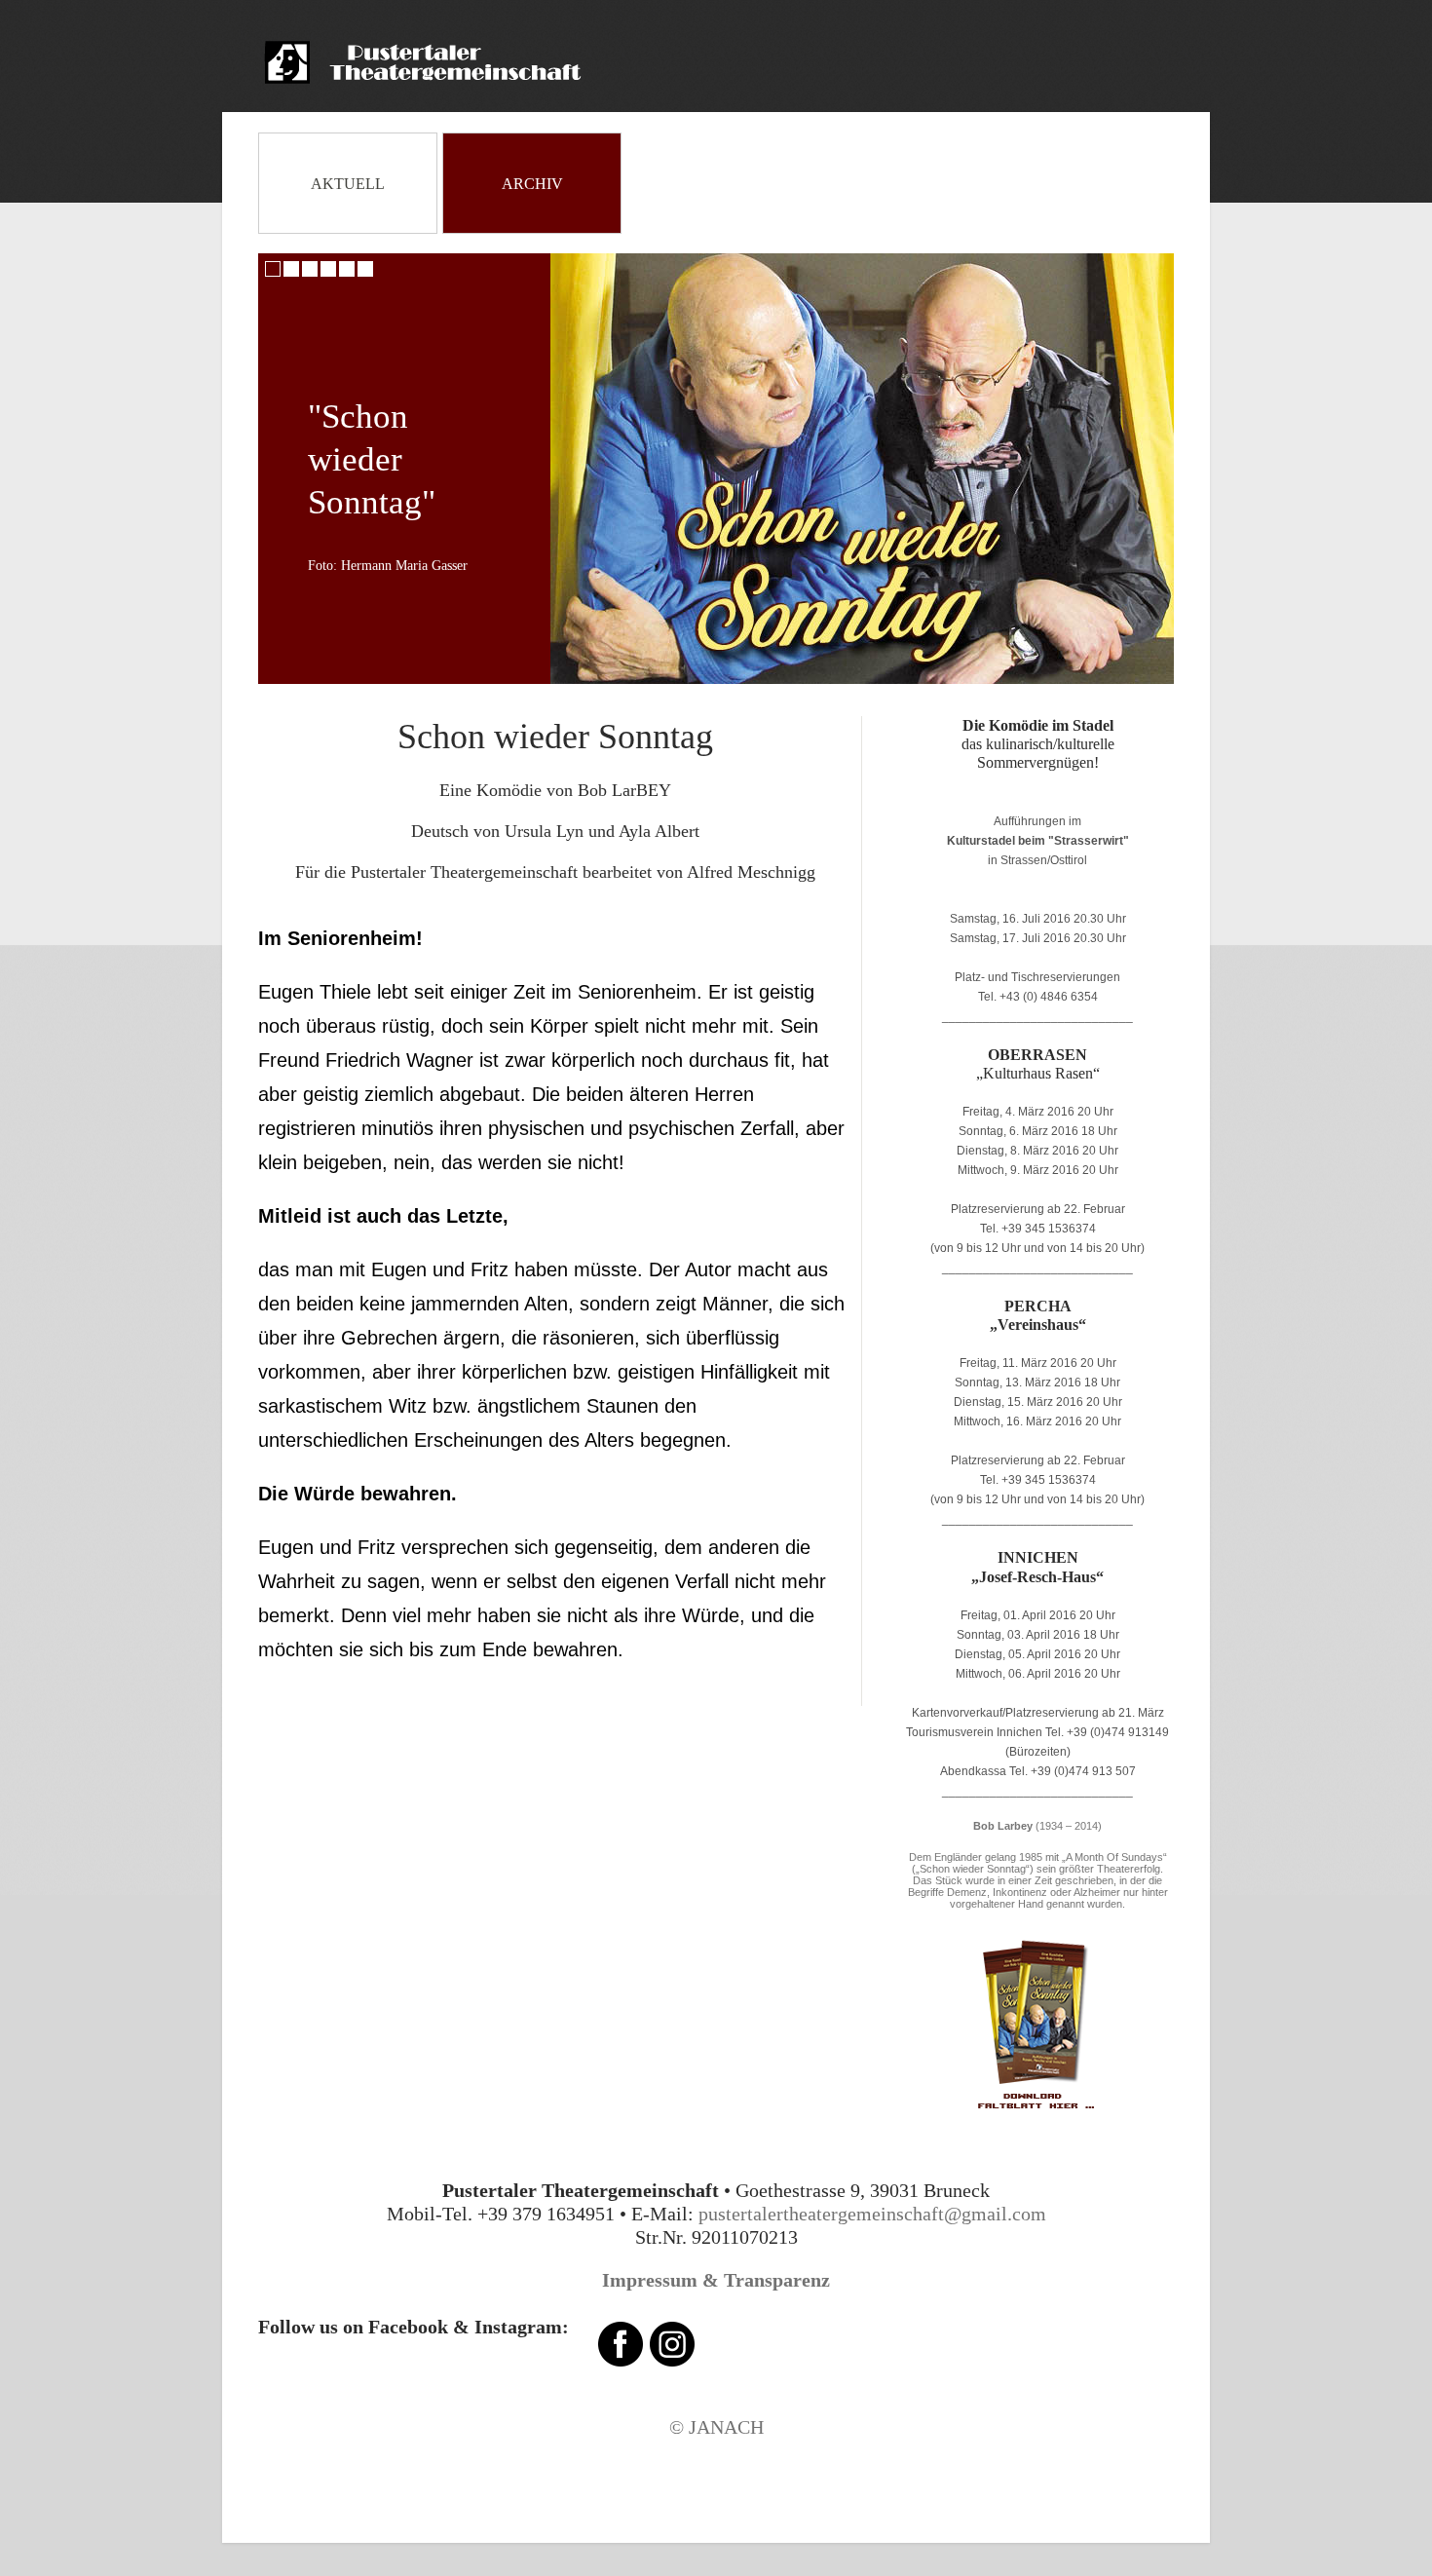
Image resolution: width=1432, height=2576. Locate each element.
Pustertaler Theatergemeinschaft (439, 62)
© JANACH (716, 2427)
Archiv (532, 184)
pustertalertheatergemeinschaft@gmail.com (870, 2214)
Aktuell (348, 184)
